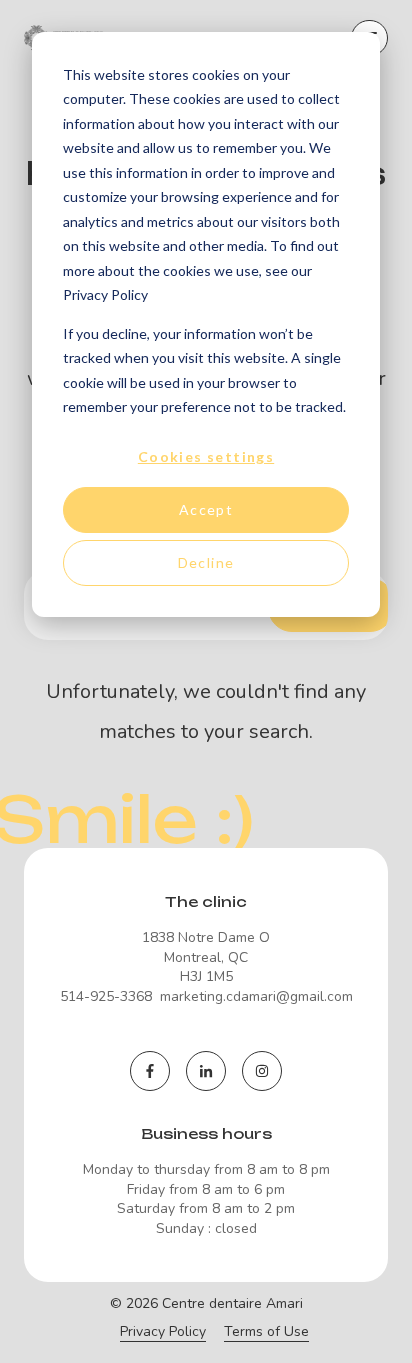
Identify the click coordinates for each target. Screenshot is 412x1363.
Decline (206, 562)
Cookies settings (206, 456)
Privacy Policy (163, 1331)
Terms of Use (266, 1331)
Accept (206, 509)
